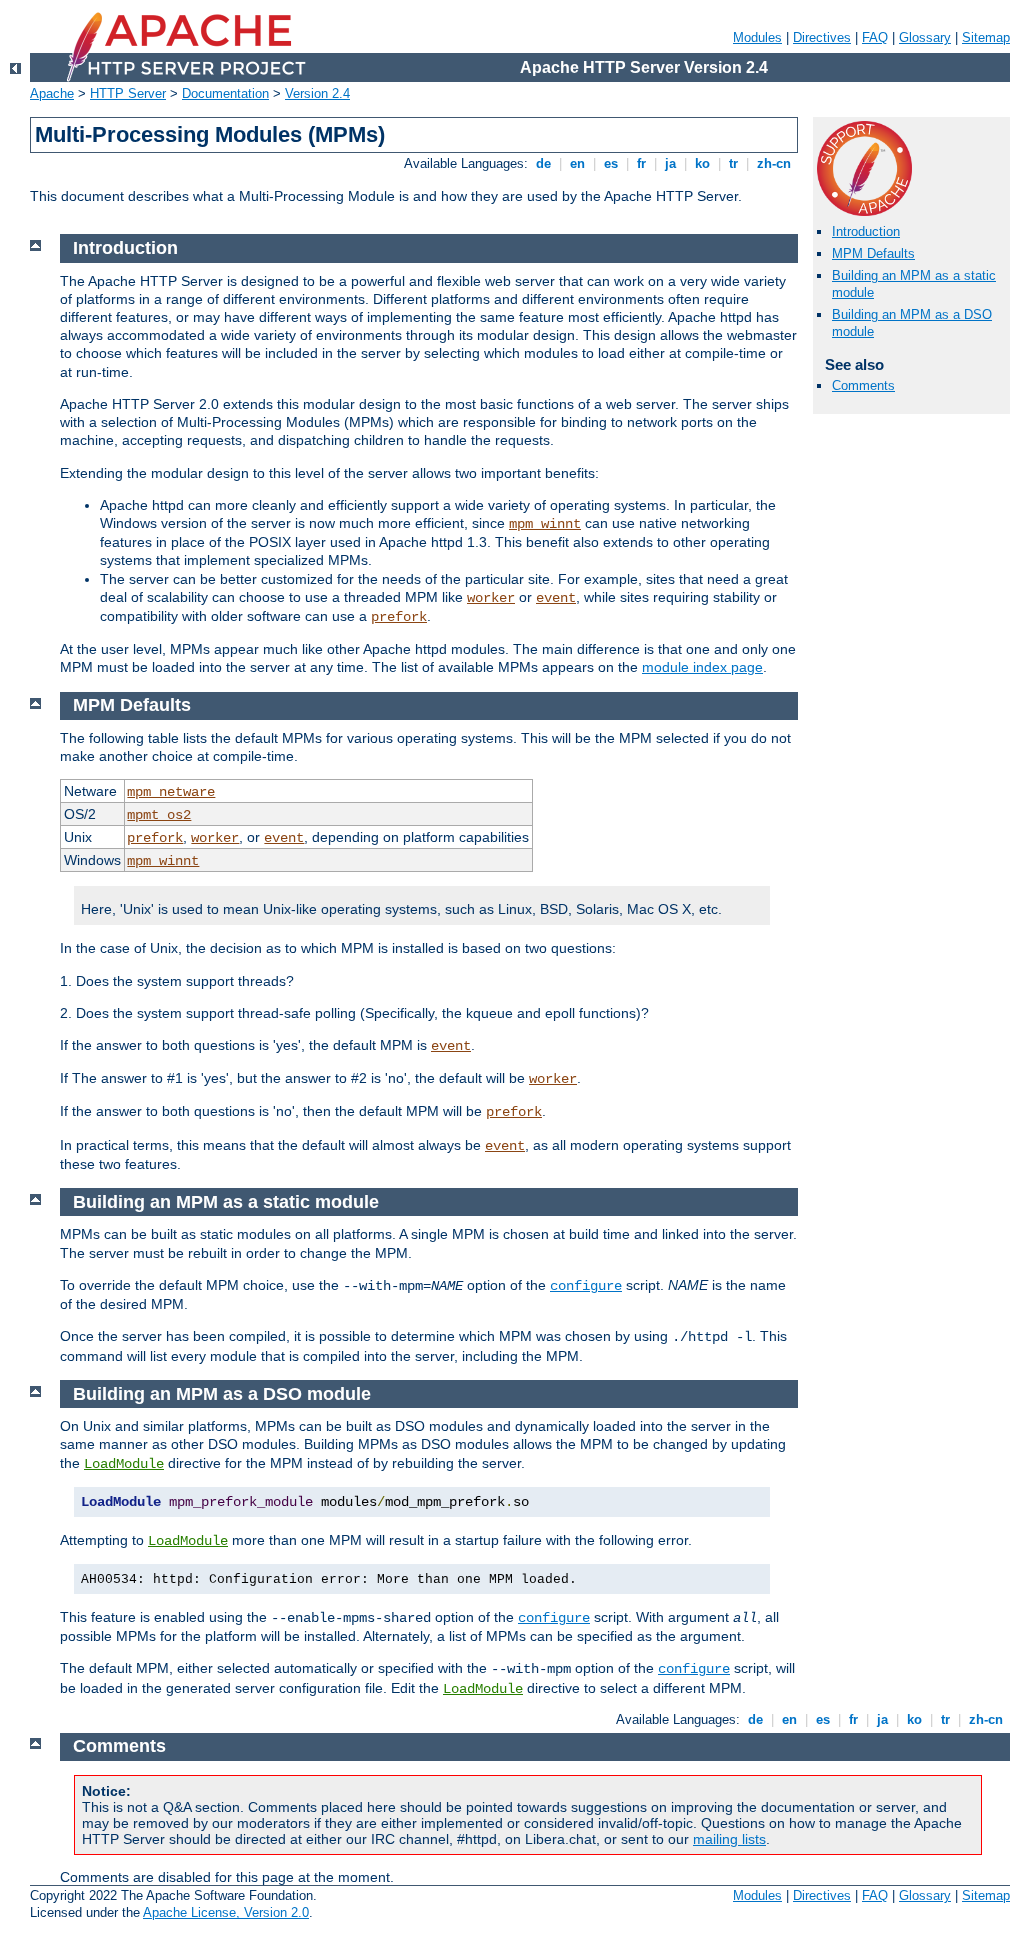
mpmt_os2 (159, 815)
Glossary (925, 37)
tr (733, 163)
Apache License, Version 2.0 (226, 1912)
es (611, 163)
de (543, 163)
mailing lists (729, 1839)
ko (702, 163)
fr (641, 163)
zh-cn (774, 163)
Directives (822, 37)
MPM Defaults (873, 253)
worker (491, 598)
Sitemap (986, 37)
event (556, 598)
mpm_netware (171, 792)
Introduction (866, 231)
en (577, 163)
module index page (702, 667)
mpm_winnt (545, 524)
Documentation (225, 93)
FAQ (875, 37)
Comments (863, 385)
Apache (52, 93)
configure (586, 1286)
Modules (757, 37)
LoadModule (124, 1464)
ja (670, 163)
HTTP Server (128, 93)
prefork (399, 617)
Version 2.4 (317, 93)
